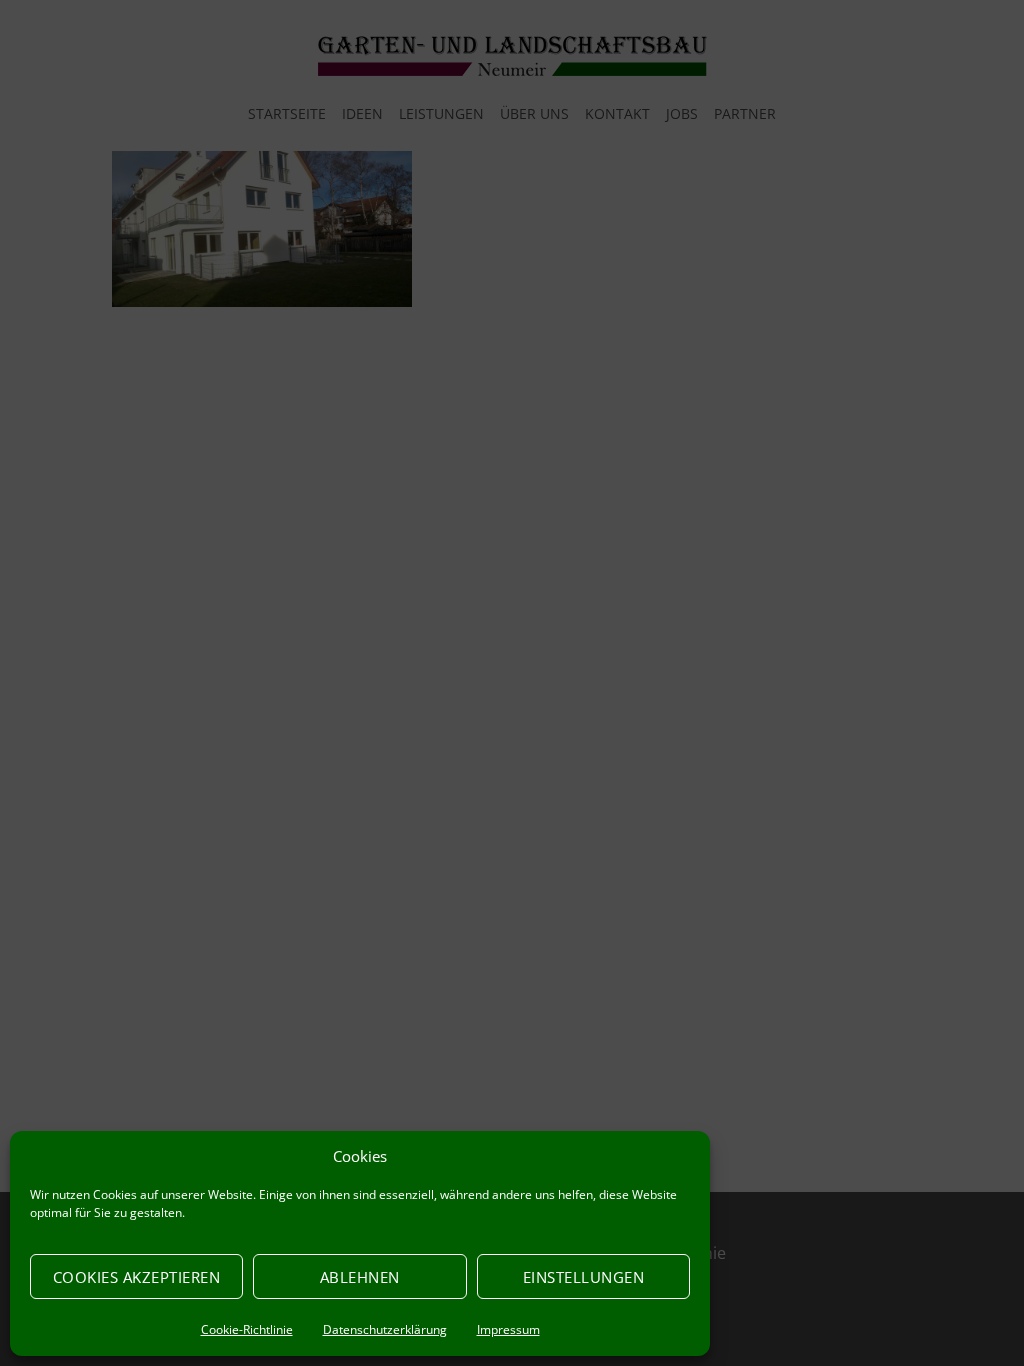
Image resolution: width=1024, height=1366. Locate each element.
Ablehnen (360, 1277)
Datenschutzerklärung (385, 1329)
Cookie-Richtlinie (247, 1329)
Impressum (508, 1329)
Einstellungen (584, 1277)
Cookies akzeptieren (137, 1277)
